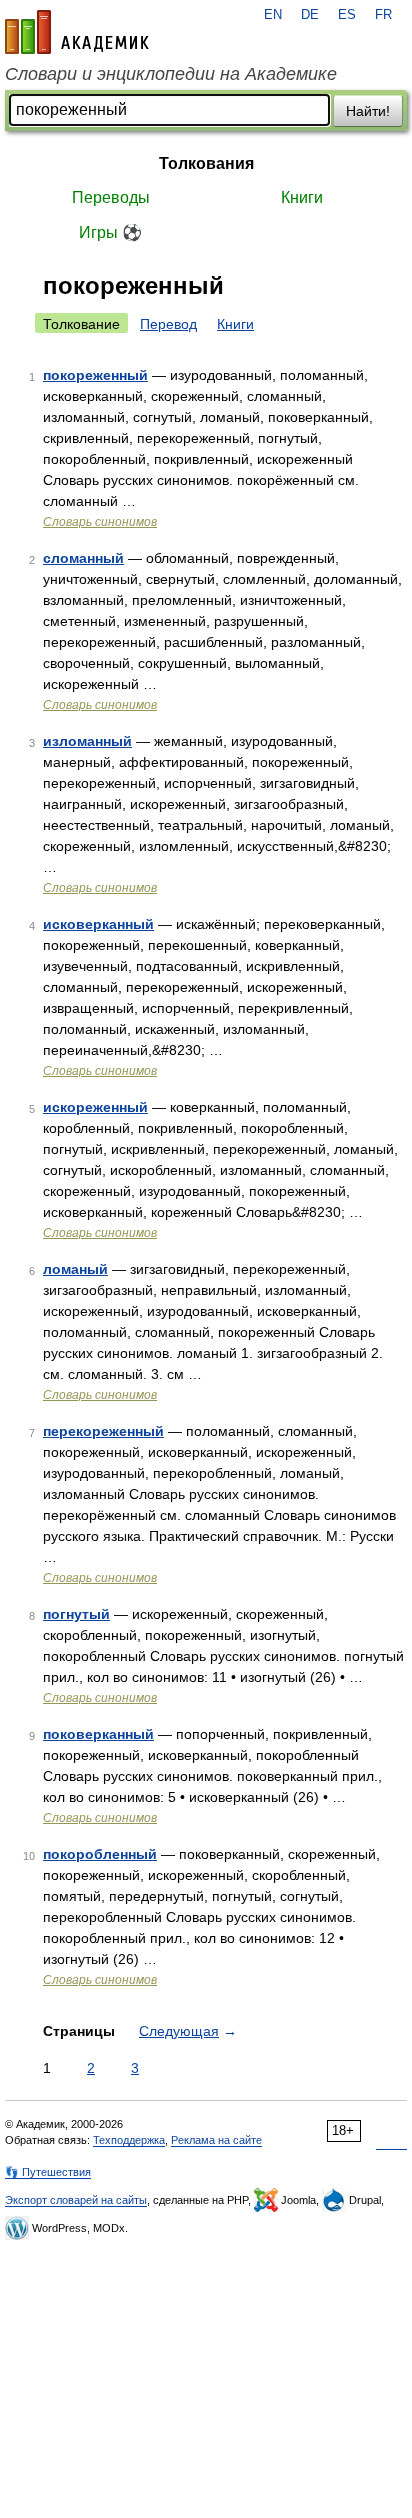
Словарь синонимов (100, 522)
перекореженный (103, 1431)
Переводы (111, 197)
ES (347, 15)
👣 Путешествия (48, 2172)
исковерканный (98, 924)
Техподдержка (129, 2140)
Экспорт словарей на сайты (76, 2200)
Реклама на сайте (216, 2140)
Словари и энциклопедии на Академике (171, 74)
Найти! (368, 111)
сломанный (83, 558)
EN (273, 15)
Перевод (168, 324)
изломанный (87, 741)
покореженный (95, 375)
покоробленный (100, 1854)
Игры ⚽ (110, 232)
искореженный (95, 1107)
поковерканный (98, 1734)
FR (383, 15)
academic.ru (77, 32)
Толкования (206, 163)
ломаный (75, 1269)
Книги (302, 197)
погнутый (76, 1614)
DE (310, 15)
